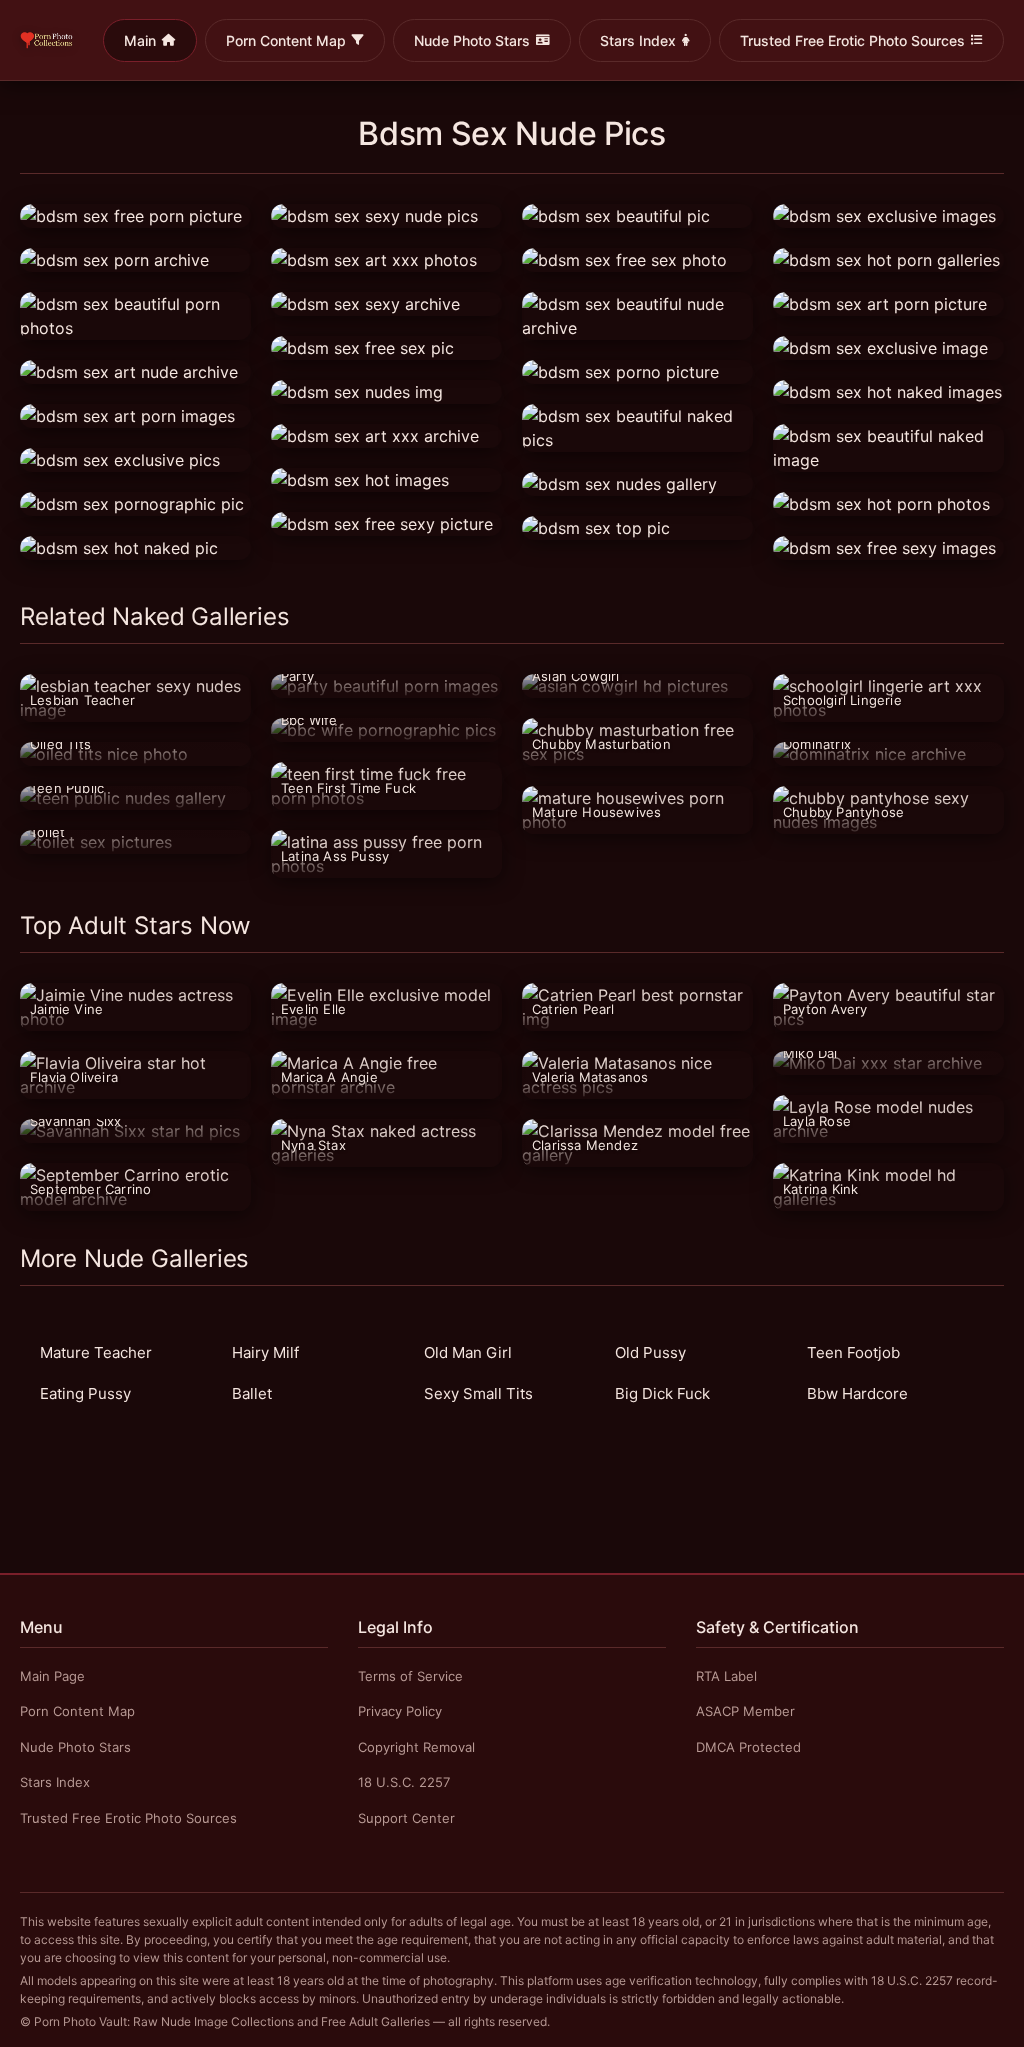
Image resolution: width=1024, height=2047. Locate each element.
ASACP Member (745, 1711)
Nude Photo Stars (472, 40)
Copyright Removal (416, 1747)
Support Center (406, 1818)
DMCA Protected (748, 1747)
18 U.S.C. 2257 (404, 1782)
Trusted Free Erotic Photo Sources (852, 40)
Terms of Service (410, 1676)
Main (140, 40)
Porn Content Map (286, 40)
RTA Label (726, 1676)
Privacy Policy (400, 1711)
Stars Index (638, 40)
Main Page (52, 1676)
